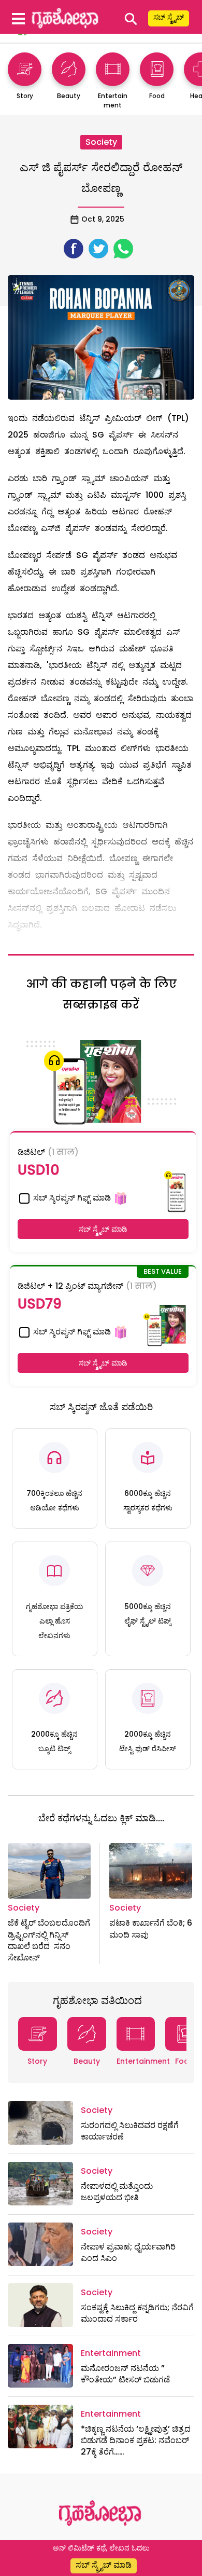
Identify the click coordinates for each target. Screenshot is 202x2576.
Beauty (87, 2061)
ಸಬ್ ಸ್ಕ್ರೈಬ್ (169, 17)
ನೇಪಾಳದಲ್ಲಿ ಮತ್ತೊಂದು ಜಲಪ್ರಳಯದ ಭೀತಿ (117, 2192)
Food (185, 2061)
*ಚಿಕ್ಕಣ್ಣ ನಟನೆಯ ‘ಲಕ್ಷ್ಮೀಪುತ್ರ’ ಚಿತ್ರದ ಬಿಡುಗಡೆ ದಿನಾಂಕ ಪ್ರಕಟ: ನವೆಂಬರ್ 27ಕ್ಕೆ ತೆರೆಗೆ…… (136, 2441)
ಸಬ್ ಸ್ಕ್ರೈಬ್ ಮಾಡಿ (103, 1229)
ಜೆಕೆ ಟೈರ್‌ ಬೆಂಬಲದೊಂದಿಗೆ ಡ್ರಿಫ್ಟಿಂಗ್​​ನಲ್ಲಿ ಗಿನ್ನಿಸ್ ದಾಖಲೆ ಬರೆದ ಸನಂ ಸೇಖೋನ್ (49, 1940)
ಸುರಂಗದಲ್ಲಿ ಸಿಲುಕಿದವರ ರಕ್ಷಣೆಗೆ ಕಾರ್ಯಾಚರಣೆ (130, 2131)
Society (101, 142)
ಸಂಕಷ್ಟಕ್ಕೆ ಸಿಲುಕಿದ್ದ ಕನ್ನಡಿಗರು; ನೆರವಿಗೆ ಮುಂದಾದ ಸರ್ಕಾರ (137, 2313)
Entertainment (143, 2061)
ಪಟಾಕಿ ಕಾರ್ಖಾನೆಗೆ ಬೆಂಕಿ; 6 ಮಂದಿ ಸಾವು (151, 1928)
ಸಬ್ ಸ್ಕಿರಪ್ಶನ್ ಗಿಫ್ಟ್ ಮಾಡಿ (71, 1198)
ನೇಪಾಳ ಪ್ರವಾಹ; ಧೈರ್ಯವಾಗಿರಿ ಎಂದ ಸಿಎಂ (128, 2252)
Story (37, 2061)
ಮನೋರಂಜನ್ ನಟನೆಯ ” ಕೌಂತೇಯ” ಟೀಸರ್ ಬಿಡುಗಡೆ (125, 2374)
